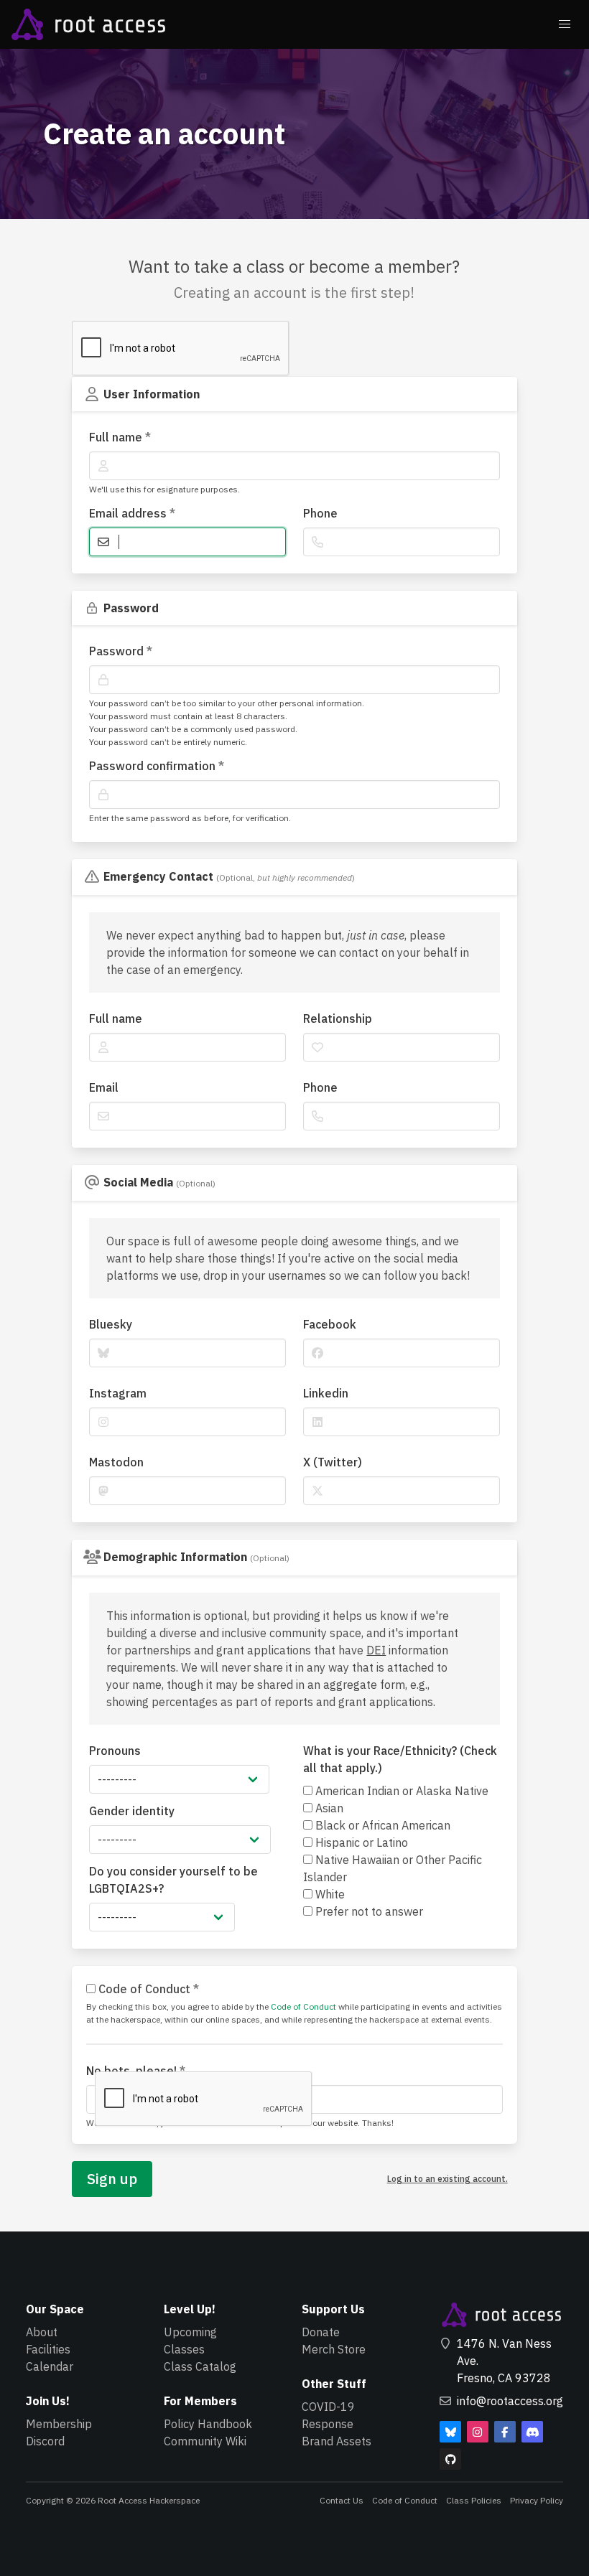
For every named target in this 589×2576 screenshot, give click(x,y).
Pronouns (115, 1751)
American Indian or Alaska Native (400, 1791)
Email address (132, 513)
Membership (59, 2424)
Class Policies (474, 2500)
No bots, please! (136, 2071)
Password (121, 651)
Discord (45, 2441)
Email (104, 1087)
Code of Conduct (147, 1989)
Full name (120, 437)
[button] (565, 24)
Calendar (50, 2366)
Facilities (48, 2349)
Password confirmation (157, 766)
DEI (376, 1650)
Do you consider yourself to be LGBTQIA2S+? (173, 1880)
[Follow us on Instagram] (478, 2432)
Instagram (118, 1393)
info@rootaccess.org (510, 2401)
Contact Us (342, 2500)
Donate (321, 2332)
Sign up (112, 2179)
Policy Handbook (208, 2424)
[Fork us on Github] (450, 2459)
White (329, 1894)
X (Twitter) (333, 1462)
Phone (320, 513)
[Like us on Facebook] (505, 2432)
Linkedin (326, 1393)
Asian (328, 1808)
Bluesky (111, 1324)
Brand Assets (337, 2441)
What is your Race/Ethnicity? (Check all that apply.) (400, 1759)
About (42, 2332)
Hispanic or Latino (360, 1842)
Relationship (338, 1018)
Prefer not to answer (368, 1911)
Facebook (330, 1324)
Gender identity (132, 1811)
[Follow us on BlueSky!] (450, 2432)
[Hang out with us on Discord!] (532, 2432)
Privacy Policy (537, 2500)
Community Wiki (205, 2441)
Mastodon (116, 1462)
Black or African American (381, 1825)
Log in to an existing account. (447, 2179)
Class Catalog (200, 2366)
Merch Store (334, 2349)
